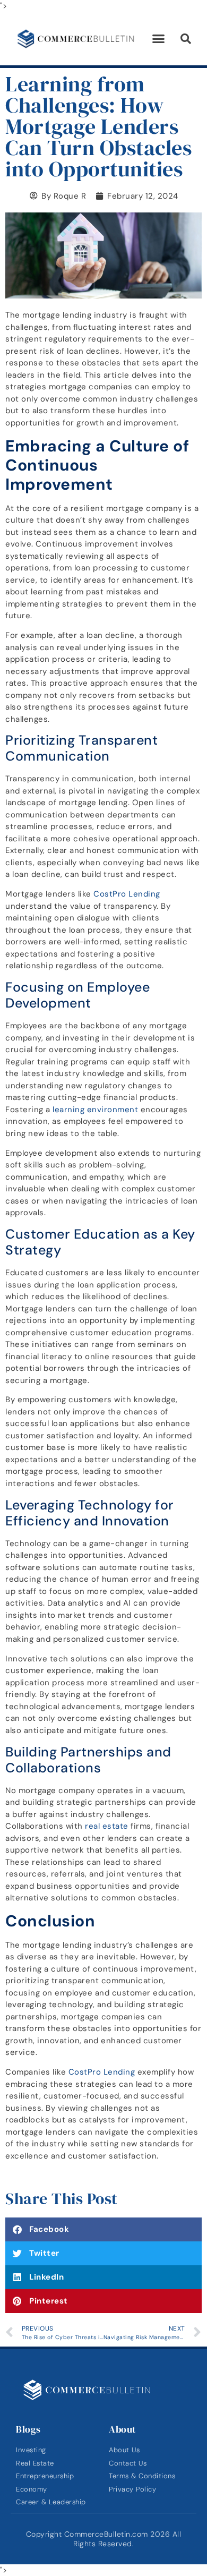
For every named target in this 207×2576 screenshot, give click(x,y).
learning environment (95, 1110)
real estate (107, 1826)
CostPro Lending (127, 894)
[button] (159, 39)
